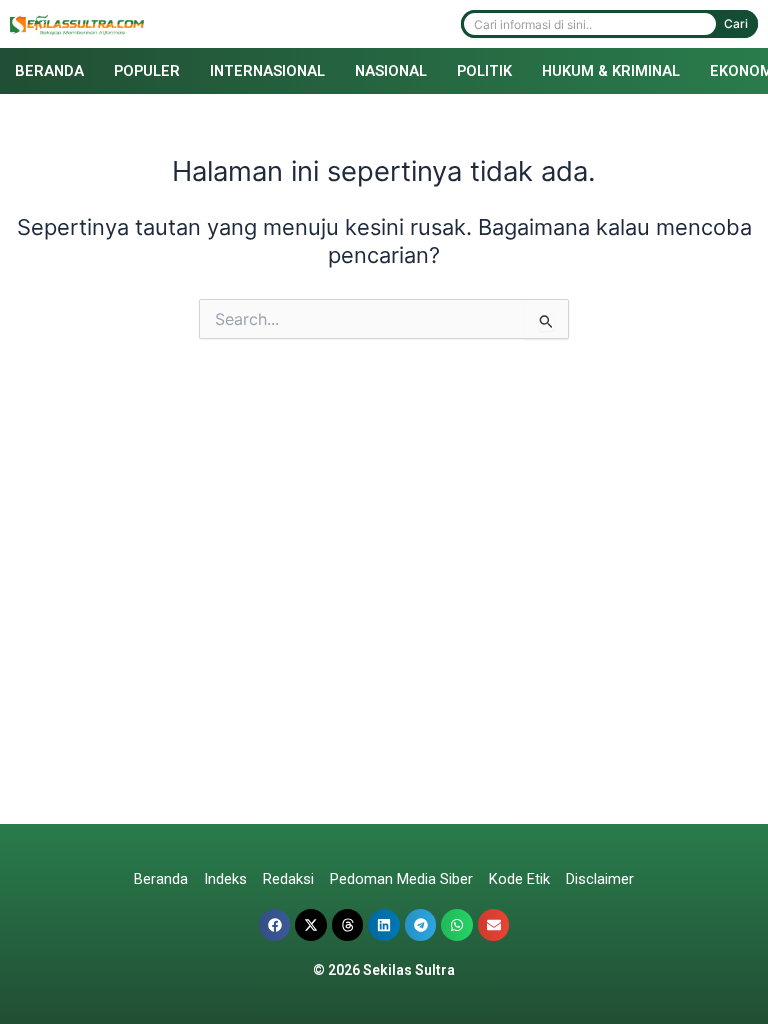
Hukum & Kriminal (611, 71)
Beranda (49, 71)
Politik (484, 71)
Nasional (391, 71)
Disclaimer (600, 879)
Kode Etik (519, 879)
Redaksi (288, 879)
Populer (147, 71)
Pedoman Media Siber (401, 879)
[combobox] (590, 24)
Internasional (267, 71)
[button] (275, 925)
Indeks (225, 879)
